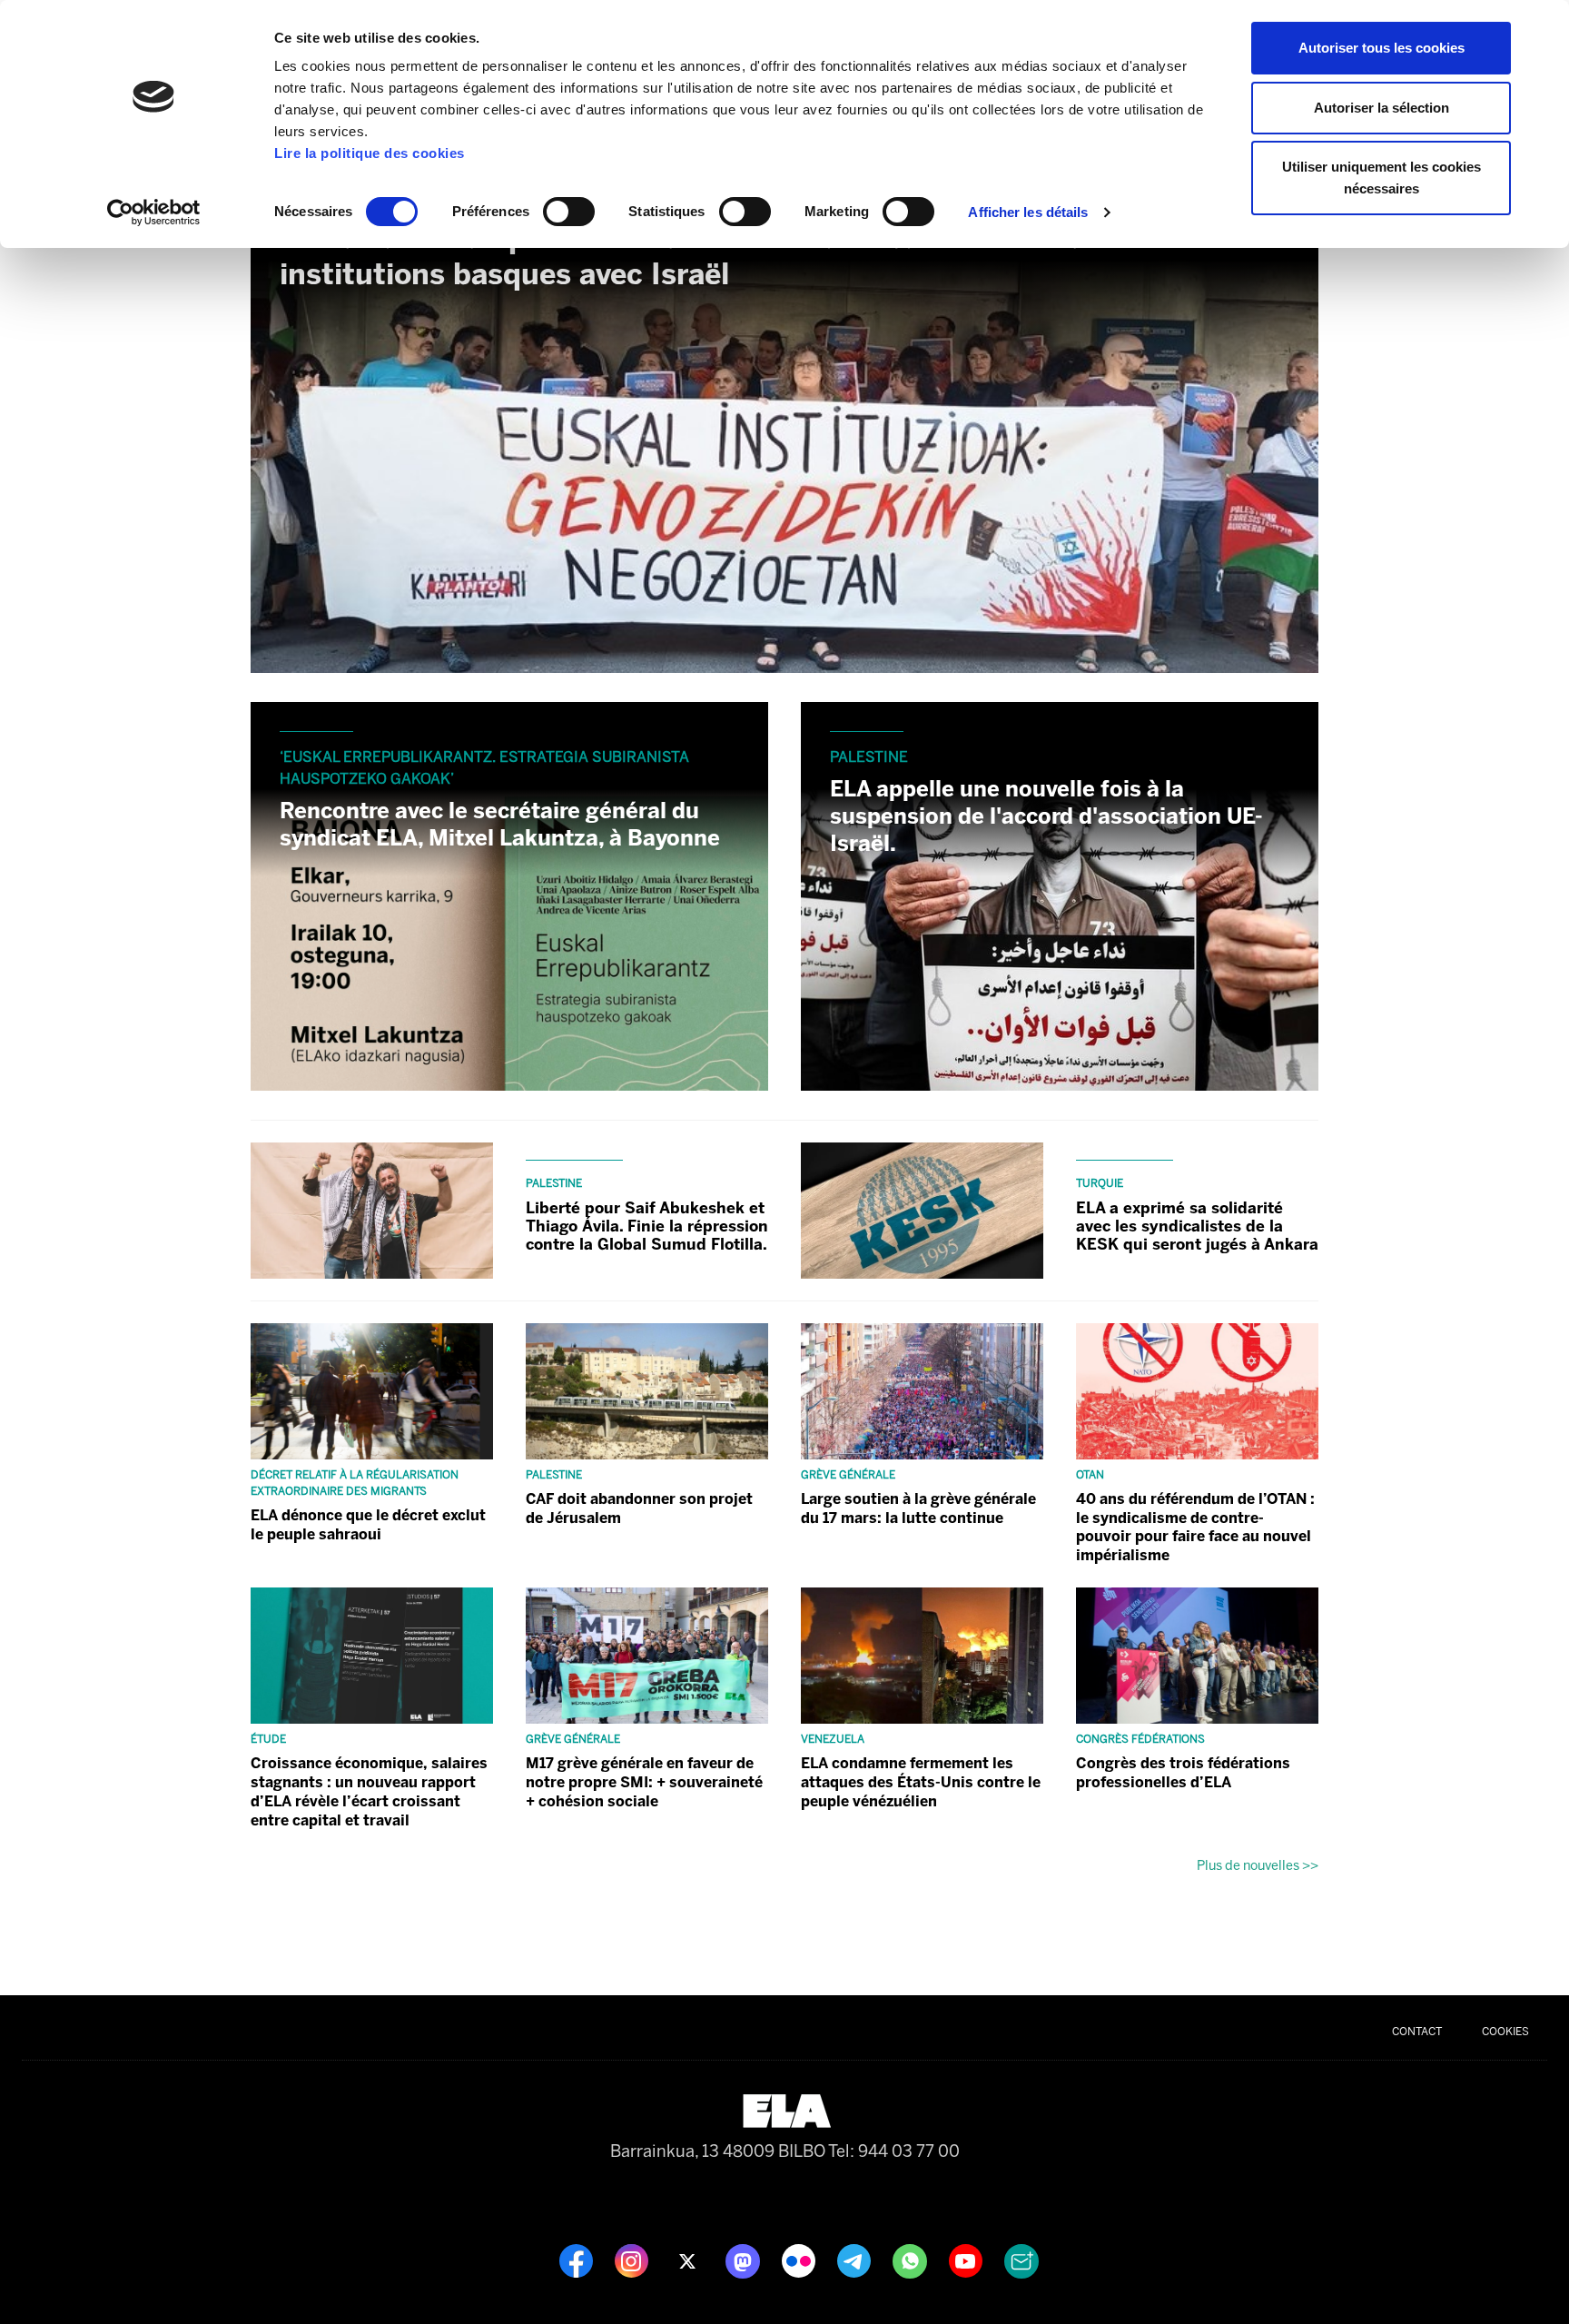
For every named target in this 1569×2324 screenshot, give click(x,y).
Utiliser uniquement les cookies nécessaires (1382, 178)
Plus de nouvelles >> (1258, 1865)
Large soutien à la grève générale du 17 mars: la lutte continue (918, 1508)
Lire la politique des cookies (370, 153)
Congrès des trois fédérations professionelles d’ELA (1183, 1773)
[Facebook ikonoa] (578, 2260)
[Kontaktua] (1021, 2260)
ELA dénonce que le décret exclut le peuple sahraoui (368, 1525)
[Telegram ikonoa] (856, 2260)
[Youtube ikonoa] (967, 2260)
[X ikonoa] (689, 2260)
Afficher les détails (1028, 212)
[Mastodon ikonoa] (745, 2260)
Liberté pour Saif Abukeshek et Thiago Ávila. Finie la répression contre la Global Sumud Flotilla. (647, 1226)
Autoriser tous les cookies (1382, 48)
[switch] (569, 212)
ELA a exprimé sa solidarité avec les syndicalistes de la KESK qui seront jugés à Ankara (1197, 1226)
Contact (1417, 2032)
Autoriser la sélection (1382, 108)
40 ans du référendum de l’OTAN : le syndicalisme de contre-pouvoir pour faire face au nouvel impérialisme (1195, 1527)
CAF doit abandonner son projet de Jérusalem (639, 1508)
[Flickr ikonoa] (800, 2260)
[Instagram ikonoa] (633, 2260)
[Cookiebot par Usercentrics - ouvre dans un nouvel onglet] (154, 213)
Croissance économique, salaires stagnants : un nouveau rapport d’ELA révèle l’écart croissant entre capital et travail (369, 1791)
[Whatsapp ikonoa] (912, 2260)
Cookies (1505, 2032)
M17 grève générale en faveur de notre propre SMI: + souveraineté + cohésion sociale (644, 1782)
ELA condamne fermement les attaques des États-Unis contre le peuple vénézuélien (921, 1782)
